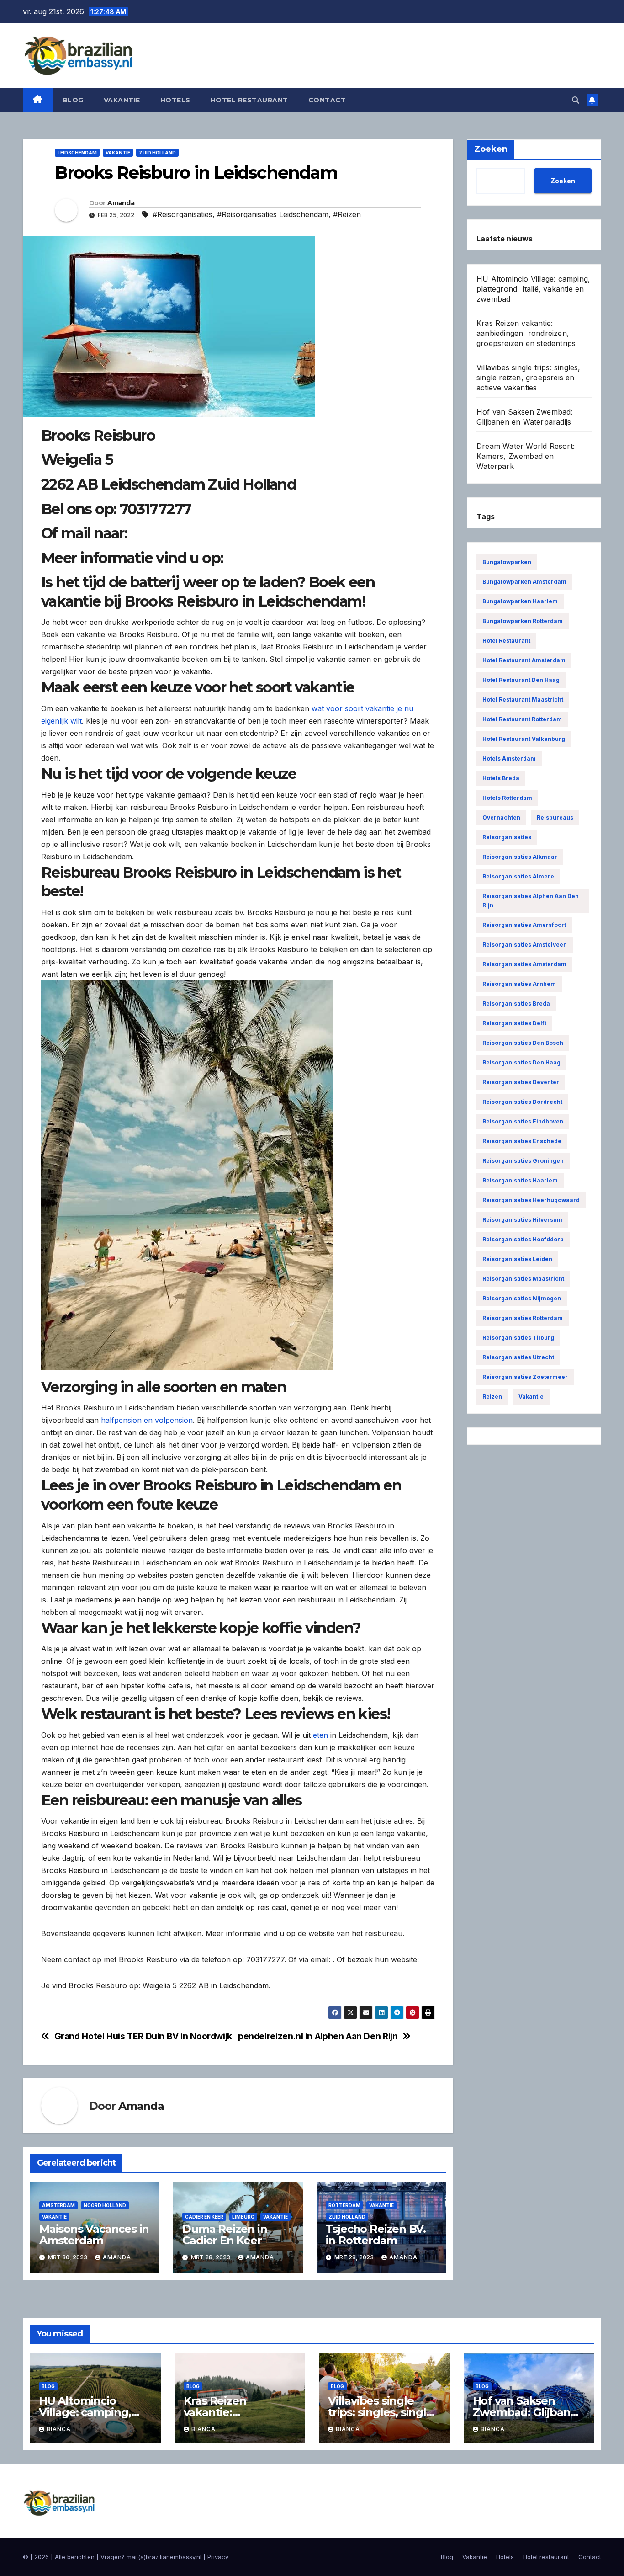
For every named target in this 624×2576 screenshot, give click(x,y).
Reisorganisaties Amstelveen (525, 945)
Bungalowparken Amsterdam (524, 582)
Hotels (175, 100)
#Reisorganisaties (182, 214)
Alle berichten (75, 2557)
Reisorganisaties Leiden (517, 1259)
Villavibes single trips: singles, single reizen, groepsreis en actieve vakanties (529, 378)
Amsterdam (58, 2205)
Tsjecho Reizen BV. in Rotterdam (376, 2235)
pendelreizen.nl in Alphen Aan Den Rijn (318, 2036)
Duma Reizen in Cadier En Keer (225, 2235)
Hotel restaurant (249, 100)
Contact (327, 100)
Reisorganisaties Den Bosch (523, 1043)
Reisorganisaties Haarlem (520, 1180)
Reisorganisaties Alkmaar (520, 857)
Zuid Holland (157, 153)
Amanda (121, 203)
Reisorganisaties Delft (514, 1023)
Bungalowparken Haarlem (520, 601)
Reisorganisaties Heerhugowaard (531, 1200)
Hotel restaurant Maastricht (523, 700)
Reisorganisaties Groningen (523, 1161)
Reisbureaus (555, 817)
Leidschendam (77, 153)
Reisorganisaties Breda (516, 1003)
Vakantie (122, 100)
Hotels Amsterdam (509, 758)
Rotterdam (344, 2205)
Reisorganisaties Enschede (522, 1141)
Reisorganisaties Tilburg (518, 1338)
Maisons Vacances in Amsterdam (94, 2235)
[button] (576, 100)
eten (320, 1735)
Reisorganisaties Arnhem (519, 984)
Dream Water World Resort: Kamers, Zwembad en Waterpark (526, 456)
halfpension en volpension (147, 1420)
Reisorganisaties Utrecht (518, 1357)
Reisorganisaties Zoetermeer (525, 1377)
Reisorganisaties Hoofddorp (523, 1239)
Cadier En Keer (204, 2217)
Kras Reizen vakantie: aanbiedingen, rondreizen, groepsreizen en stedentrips (526, 333)
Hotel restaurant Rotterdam (522, 719)
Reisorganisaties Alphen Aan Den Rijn (531, 901)
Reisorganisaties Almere (518, 876)
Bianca (59, 2429)
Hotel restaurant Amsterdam (524, 660)
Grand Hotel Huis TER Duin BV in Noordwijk (143, 2036)
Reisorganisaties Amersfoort (524, 925)
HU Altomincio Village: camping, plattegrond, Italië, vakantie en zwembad (533, 289)
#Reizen (347, 214)
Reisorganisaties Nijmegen (522, 1298)
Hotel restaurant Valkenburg (524, 739)
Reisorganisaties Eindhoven (523, 1121)
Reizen (492, 1397)
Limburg (243, 2217)
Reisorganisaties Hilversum (522, 1220)
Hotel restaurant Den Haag (521, 680)
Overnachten (501, 817)
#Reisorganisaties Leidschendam (273, 214)
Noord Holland (105, 2205)
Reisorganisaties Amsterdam (524, 964)
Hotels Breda (501, 778)
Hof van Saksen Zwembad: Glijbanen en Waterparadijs (529, 2412)
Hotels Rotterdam (507, 798)
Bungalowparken (507, 562)
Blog (73, 100)
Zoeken (563, 180)
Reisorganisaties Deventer (521, 1082)
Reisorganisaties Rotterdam (523, 1318)
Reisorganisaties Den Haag (521, 1062)
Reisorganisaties (507, 837)
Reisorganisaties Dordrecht (522, 1102)
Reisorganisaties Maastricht (523, 1279)
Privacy (218, 2557)
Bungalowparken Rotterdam (523, 621)
